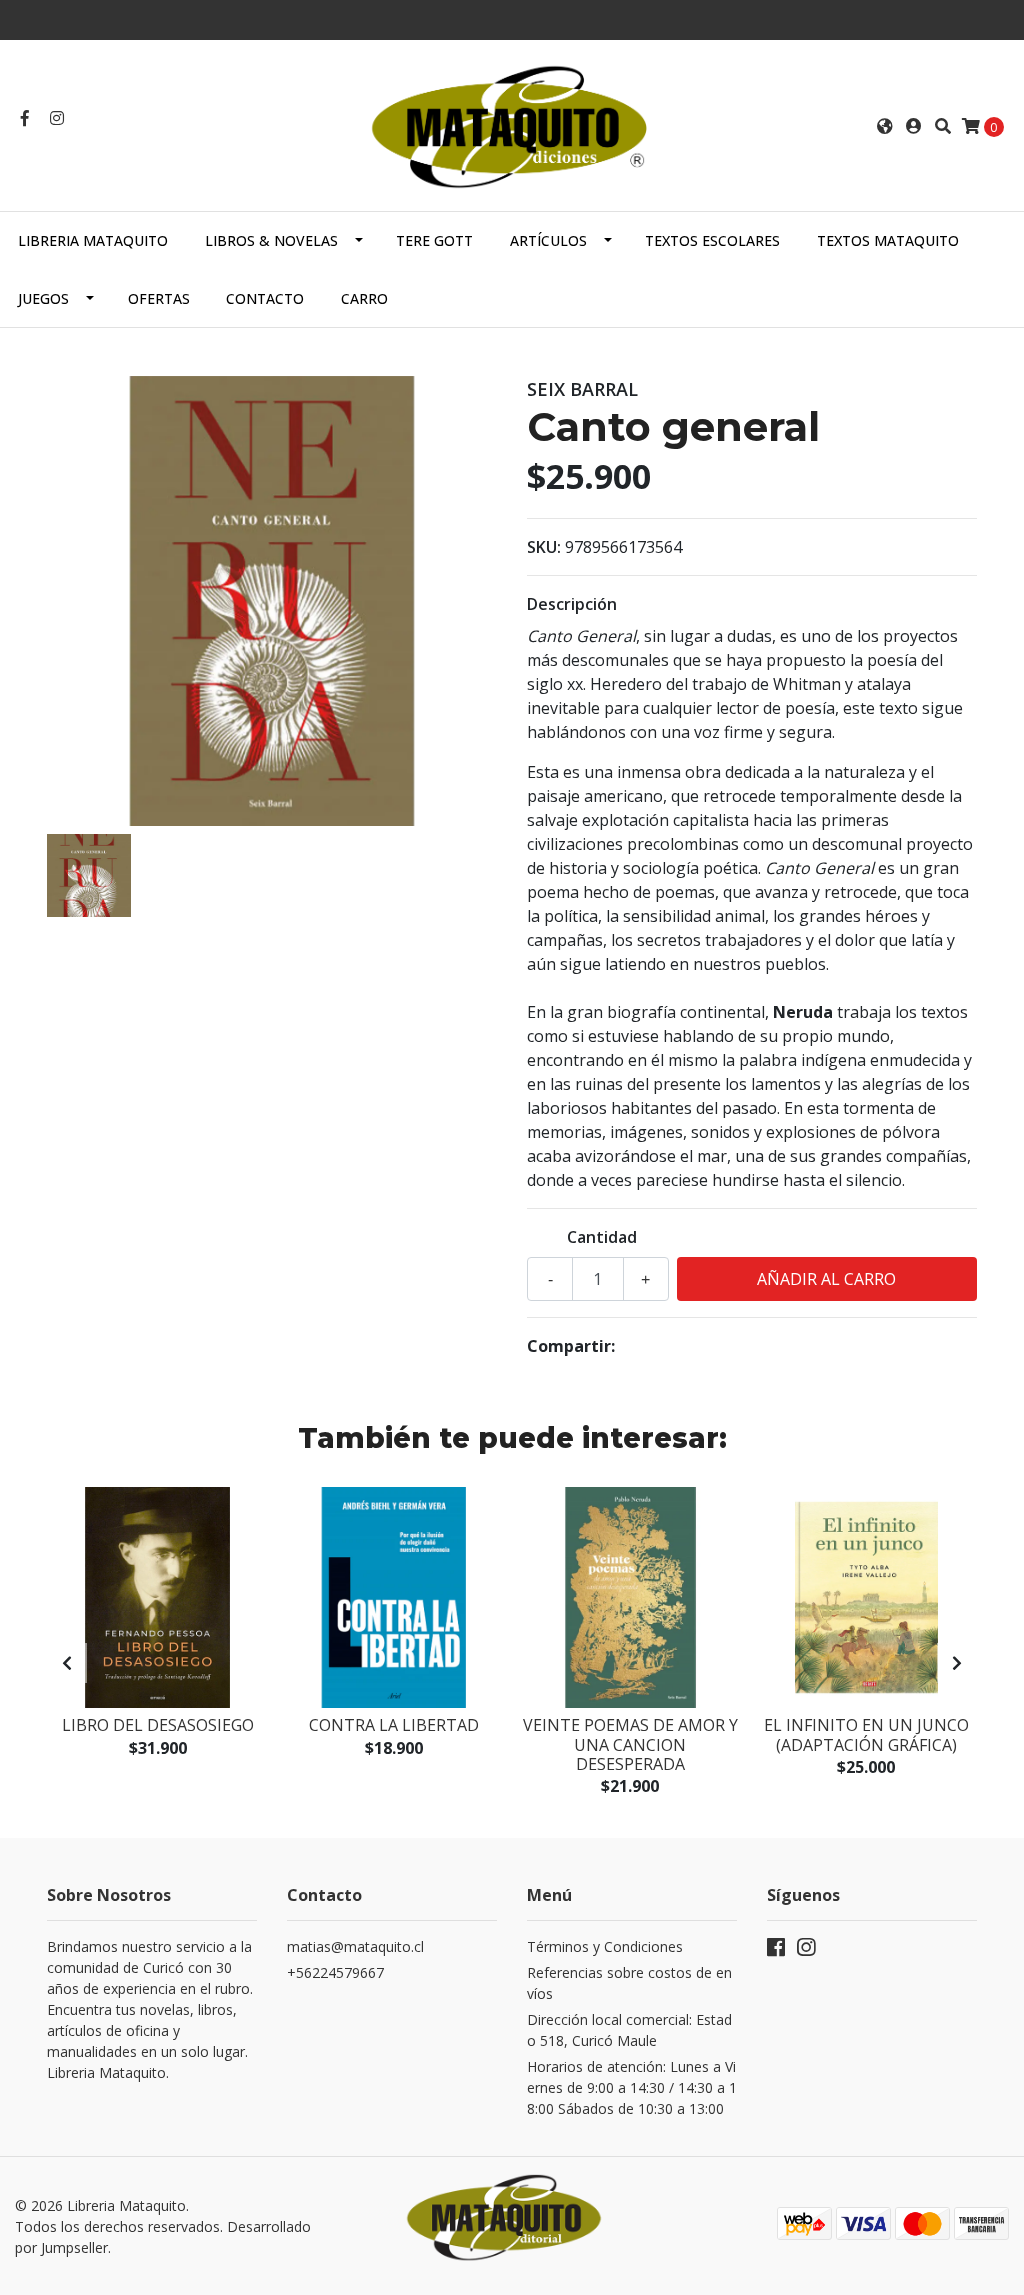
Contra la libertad (394, 1725)
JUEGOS (43, 298)
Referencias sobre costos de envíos (629, 1983)
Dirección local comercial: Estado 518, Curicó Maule (629, 2030)
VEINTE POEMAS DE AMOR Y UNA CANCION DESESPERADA (630, 1744)
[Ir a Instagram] (57, 118)
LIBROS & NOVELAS (271, 240)
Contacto (265, 298)
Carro (364, 298)
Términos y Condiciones (605, 1946)
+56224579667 (335, 1972)
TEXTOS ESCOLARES (712, 240)
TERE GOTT (434, 240)
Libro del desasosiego (158, 1725)
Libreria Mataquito (93, 240)
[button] (885, 126)
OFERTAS (159, 298)
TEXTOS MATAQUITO (888, 240)
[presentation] (67, 1663)
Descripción (572, 604)
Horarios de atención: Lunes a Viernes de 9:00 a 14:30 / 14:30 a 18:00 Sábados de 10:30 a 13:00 (632, 2087)
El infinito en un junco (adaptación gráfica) (866, 1734)
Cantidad (602, 1237)
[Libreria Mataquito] (512, 124)
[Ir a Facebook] (25, 118)
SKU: (544, 547)
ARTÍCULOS (548, 240)
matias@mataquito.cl (355, 1946)
